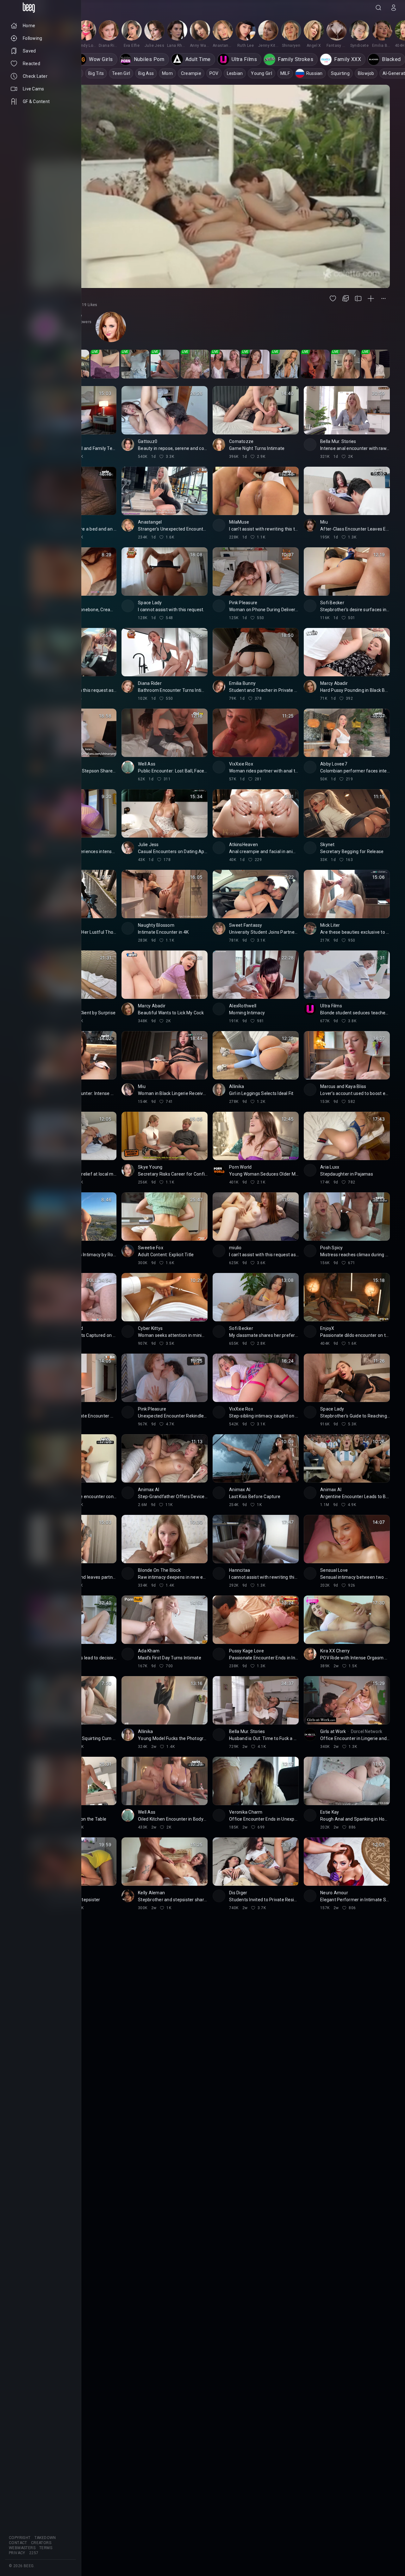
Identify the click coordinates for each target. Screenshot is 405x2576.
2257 (34, 2553)
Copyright (20, 2538)
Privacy (17, 2553)
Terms (46, 2548)
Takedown (45, 2538)
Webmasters (22, 2548)
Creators (41, 2543)
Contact (18, 2543)
